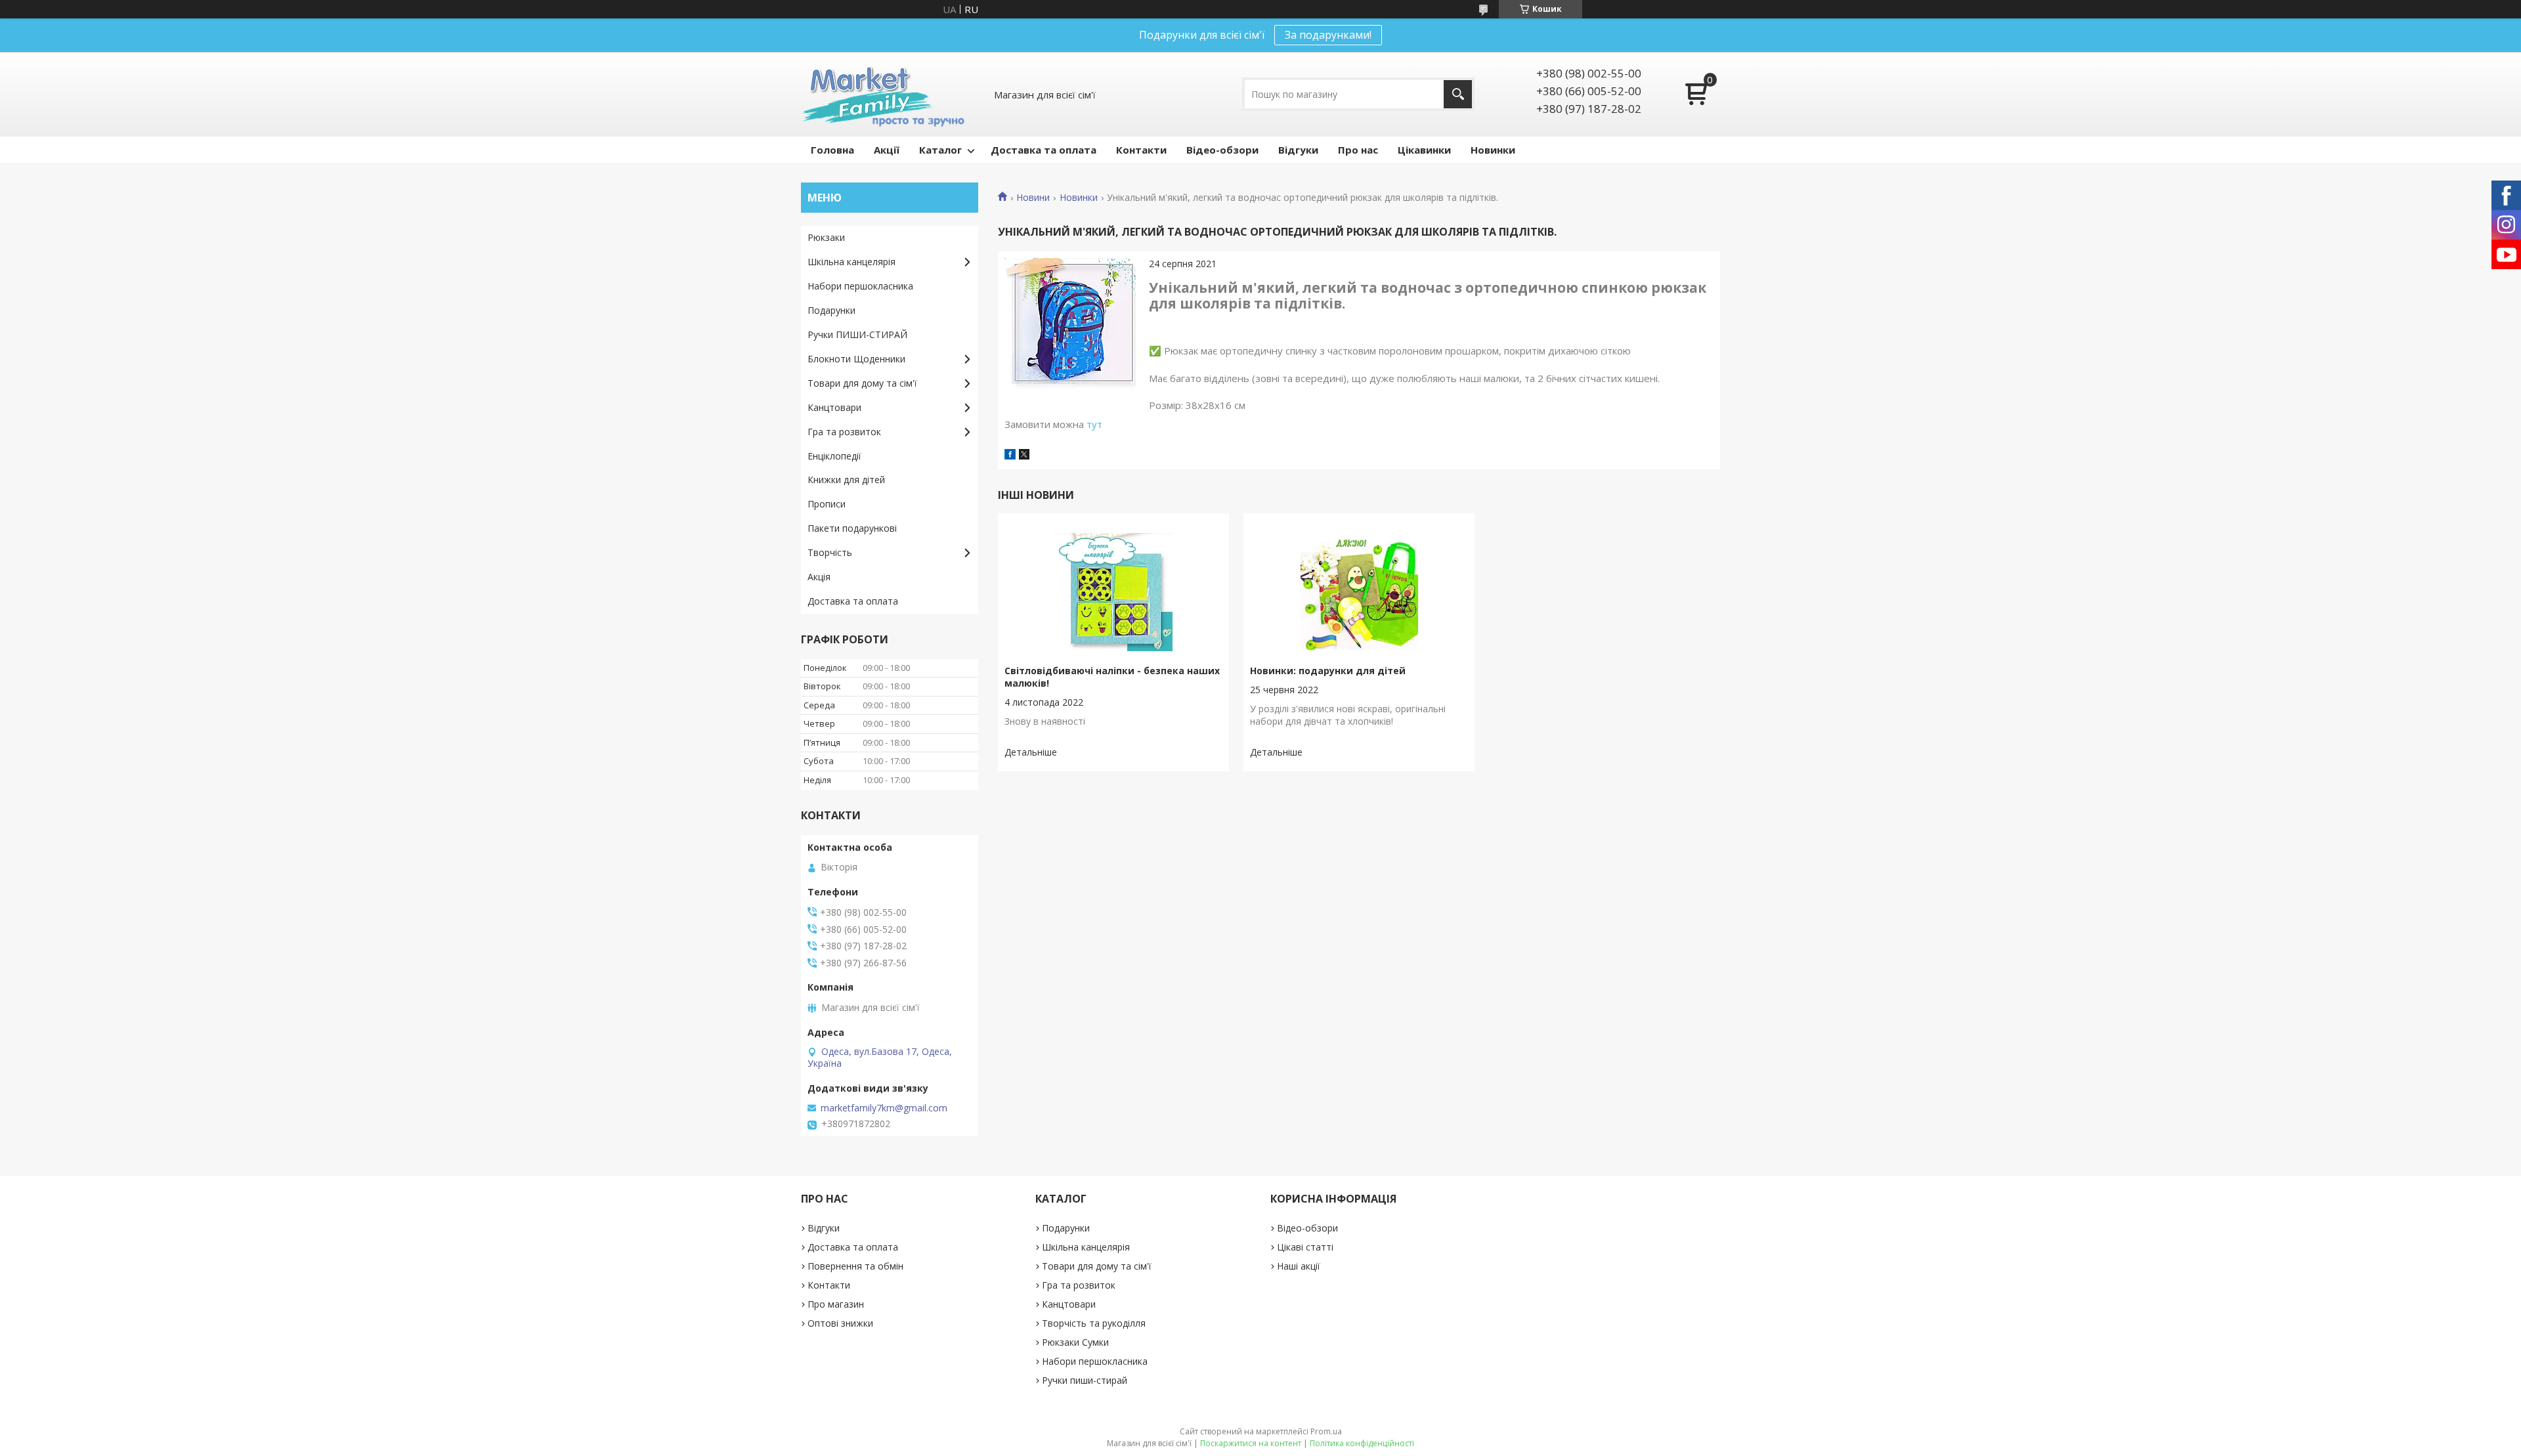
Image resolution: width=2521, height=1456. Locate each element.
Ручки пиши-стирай (1085, 1380)
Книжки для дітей (846, 480)
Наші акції (1299, 1266)
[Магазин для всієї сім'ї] (883, 94)
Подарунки (831, 310)
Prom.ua (1326, 1431)
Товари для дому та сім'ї (862, 383)
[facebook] (1010, 456)
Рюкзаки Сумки (1075, 1342)
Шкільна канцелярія (851, 262)
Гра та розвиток (844, 432)
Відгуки (1298, 150)
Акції (887, 150)
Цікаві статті (1305, 1247)
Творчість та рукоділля (1094, 1323)
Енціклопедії (834, 456)
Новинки (1493, 150)
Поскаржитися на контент (1251, 1443)
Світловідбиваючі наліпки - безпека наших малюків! (1112, 677)
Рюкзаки (826, 237)
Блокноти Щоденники (856, 359)
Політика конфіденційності (1362, 1443)
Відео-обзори (1222, 150)
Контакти (1141, 150)
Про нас (1358, 150)
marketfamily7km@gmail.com (884, 1108)
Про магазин (836, 1304)
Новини (1033, 198)
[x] (1024, 456)
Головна (832, 150)
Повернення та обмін (855, 1266)
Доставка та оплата (1044, 150)
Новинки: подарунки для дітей (1328, 671)
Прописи (827, 504)
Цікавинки (1424, 150)
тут (1094, 424)
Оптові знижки (840, 1323)
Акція (819, 577)
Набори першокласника (860, 286)
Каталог (940, 150)
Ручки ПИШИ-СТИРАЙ (857, 334)
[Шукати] (1458, 94)
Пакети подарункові (852, 528)
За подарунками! (1328, 35)
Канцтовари (834, 407)
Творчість (830, 552)
